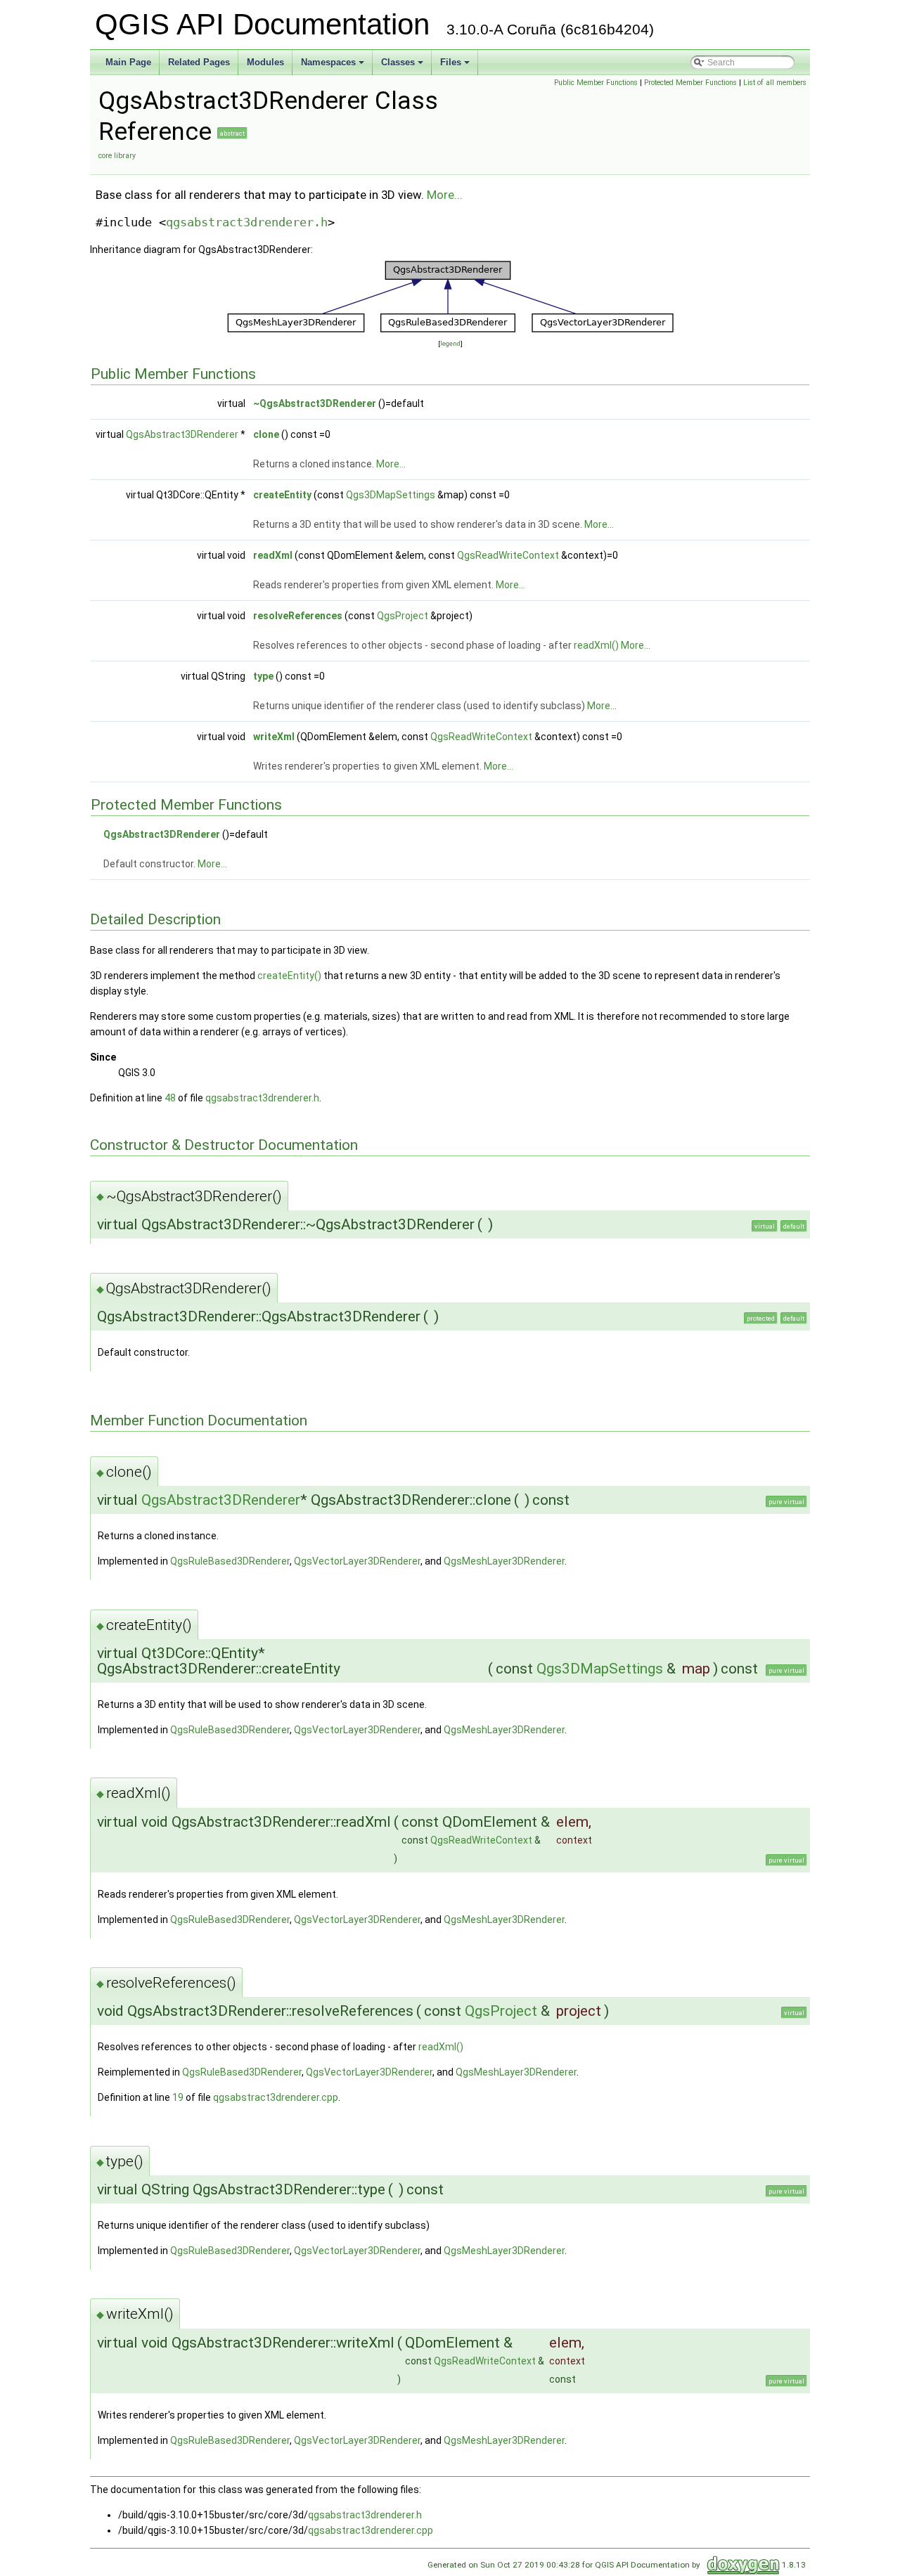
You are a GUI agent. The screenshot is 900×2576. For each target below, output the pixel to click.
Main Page (128, 62)
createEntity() (289, 976)
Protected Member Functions (690, 83)
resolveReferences (298, 616)
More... (445, 195)
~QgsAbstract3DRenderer (315, 403)
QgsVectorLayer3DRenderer (357, 1561)
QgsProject (403, 616)
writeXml (274, 737)
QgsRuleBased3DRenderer (230, 1561)
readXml (273, 555)
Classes (403, 66)
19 (178, 2097)
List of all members (775, 83)
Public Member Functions (596, 83)
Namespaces (334, 66)
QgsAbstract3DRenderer (182, 434)
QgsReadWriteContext (508, 555)
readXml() (596, 645)
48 (170, 1098)
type (263, 676)
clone (266, 434)
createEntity (282, 495)
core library (117, 156)
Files (456, 66)
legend (450, 343)
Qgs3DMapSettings (391, 495)
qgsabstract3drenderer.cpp (276, 2097)
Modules (265, 62)
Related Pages (199, 62)
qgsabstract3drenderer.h (247, 222)
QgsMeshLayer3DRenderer (504, 1561)
